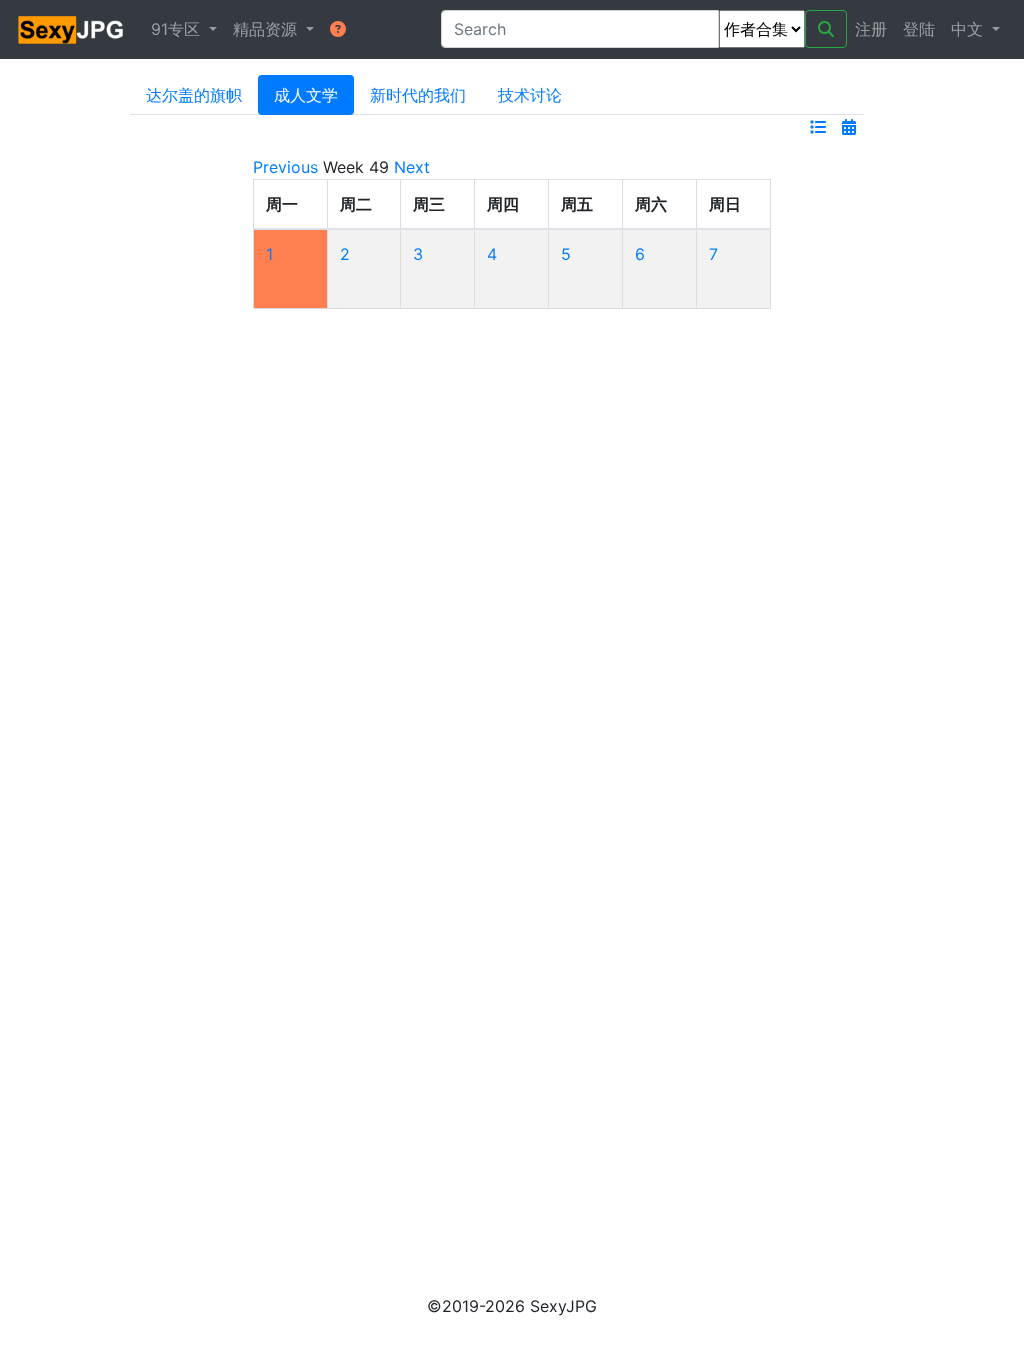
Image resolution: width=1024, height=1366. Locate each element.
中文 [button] (969, 29)
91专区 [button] (178, 29)
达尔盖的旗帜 (194, 95)
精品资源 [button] (267, 29)
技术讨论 (530, 95)
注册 (871, 29)
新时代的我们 (418, 95)
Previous (285, 167)
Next (412, 167)
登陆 (919, 29)
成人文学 (306, 95)
